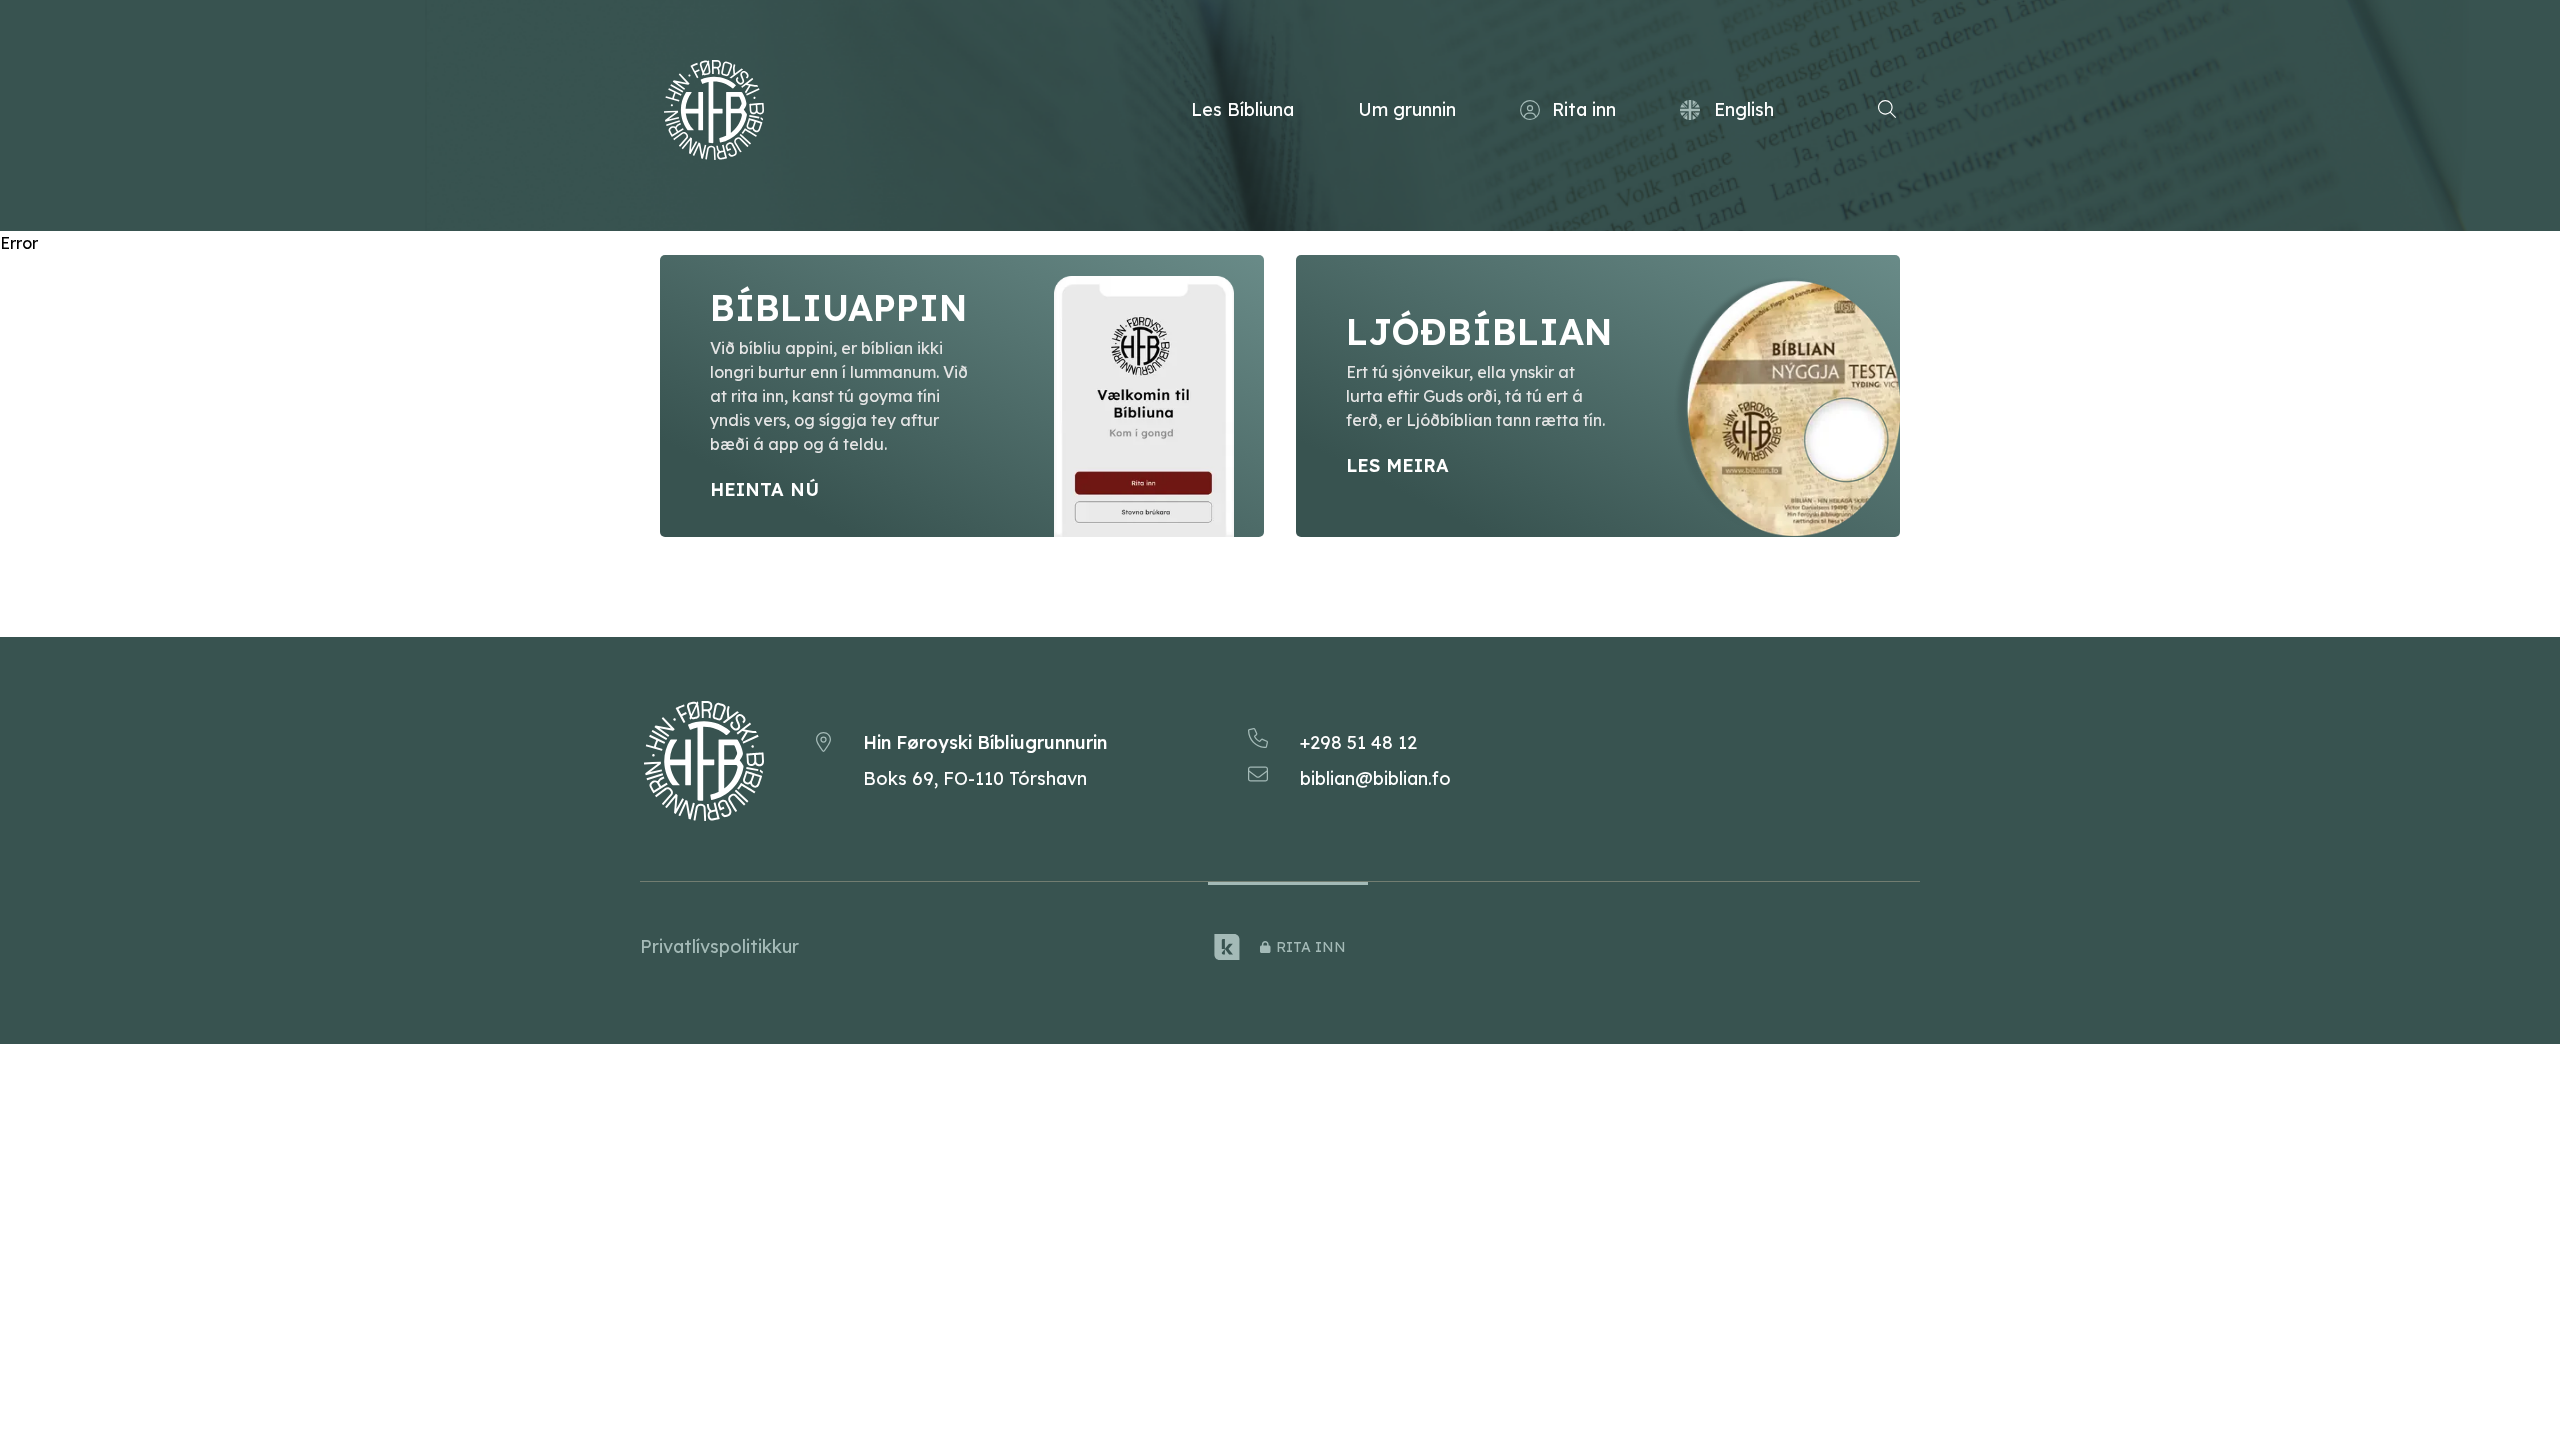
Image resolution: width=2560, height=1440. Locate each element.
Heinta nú (764, 489)
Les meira (1397, 465)
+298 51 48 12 (1358, 742)
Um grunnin (1407, 109)
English (1744, 109)
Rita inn (1584, 109)
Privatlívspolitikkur (719, 946)
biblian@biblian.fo (1375, 778)
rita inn (1311, 947)
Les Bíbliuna (1242, 109)
